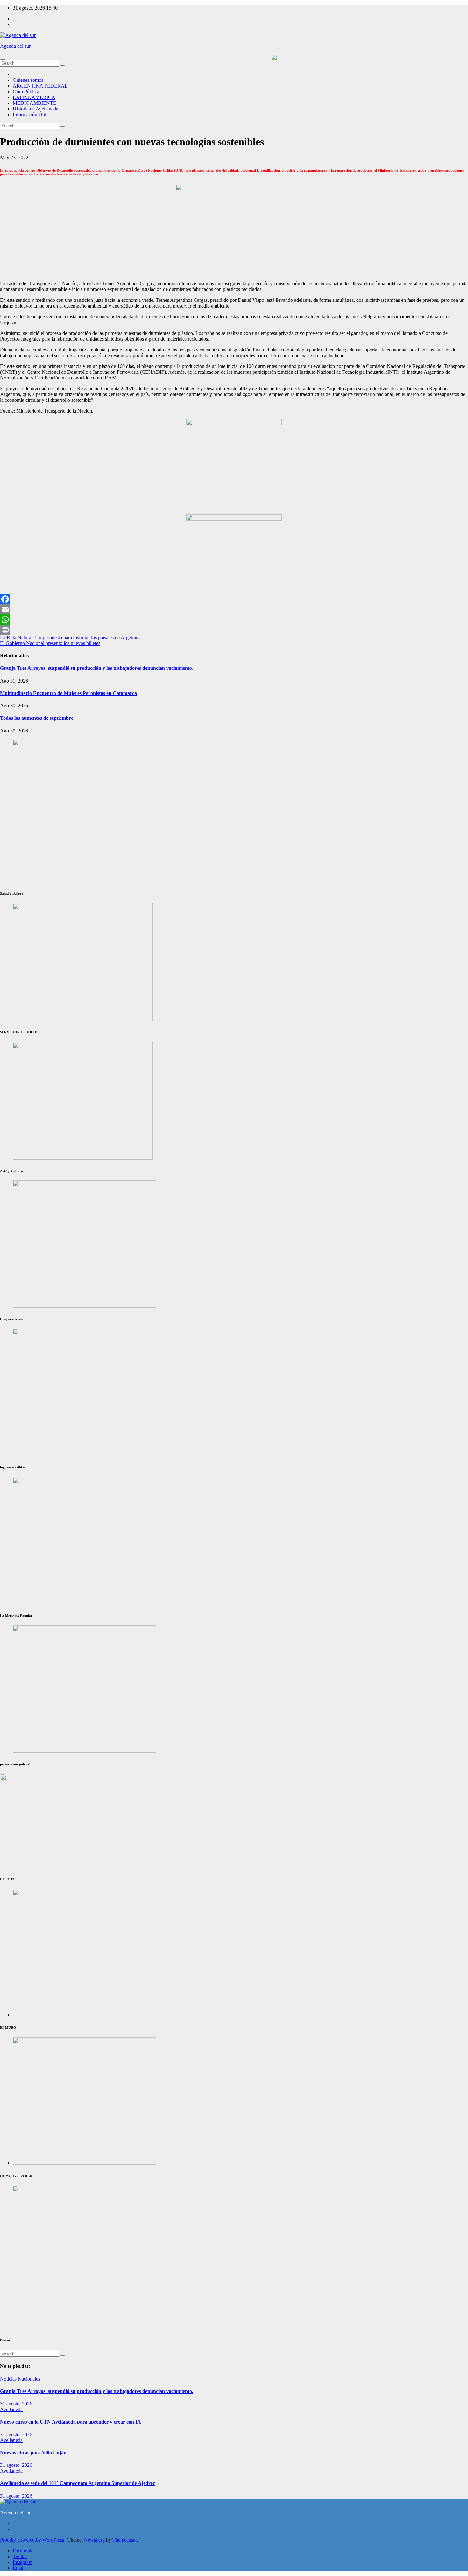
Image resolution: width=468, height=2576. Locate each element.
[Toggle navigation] (3, 59)
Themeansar (124, 2540)
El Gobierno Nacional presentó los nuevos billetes (50, 643)
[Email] (234, 609)
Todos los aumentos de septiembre (37, 718)
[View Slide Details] (84, 1306)
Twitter (20, 2556)
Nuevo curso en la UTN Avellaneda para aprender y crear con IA (71, 2422)
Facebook (23, 2551)
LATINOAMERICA (34, 97)
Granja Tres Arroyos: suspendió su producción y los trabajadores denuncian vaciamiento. (97, 668)
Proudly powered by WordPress (33, 2540)
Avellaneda (11, 2409)
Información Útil (29, 114)
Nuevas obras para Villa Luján (33, 2453)
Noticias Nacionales (20, 2379)
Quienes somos (28, 80)
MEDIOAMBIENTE (35, 103)
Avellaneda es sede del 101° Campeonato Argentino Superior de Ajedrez (78, 2483)
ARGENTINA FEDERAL (40, 86)
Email (19, 2568)
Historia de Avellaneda (35, 109)
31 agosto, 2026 (16, 2404)
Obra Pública (26, 92)
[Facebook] (234, 599)
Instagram (23, 2562)
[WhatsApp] (234, 619)
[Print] (234, 630)
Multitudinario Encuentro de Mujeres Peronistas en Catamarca (68, 693)
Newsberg (94, 2540)
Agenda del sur (15, 46)
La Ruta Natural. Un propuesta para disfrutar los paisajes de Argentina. (71, 637)
